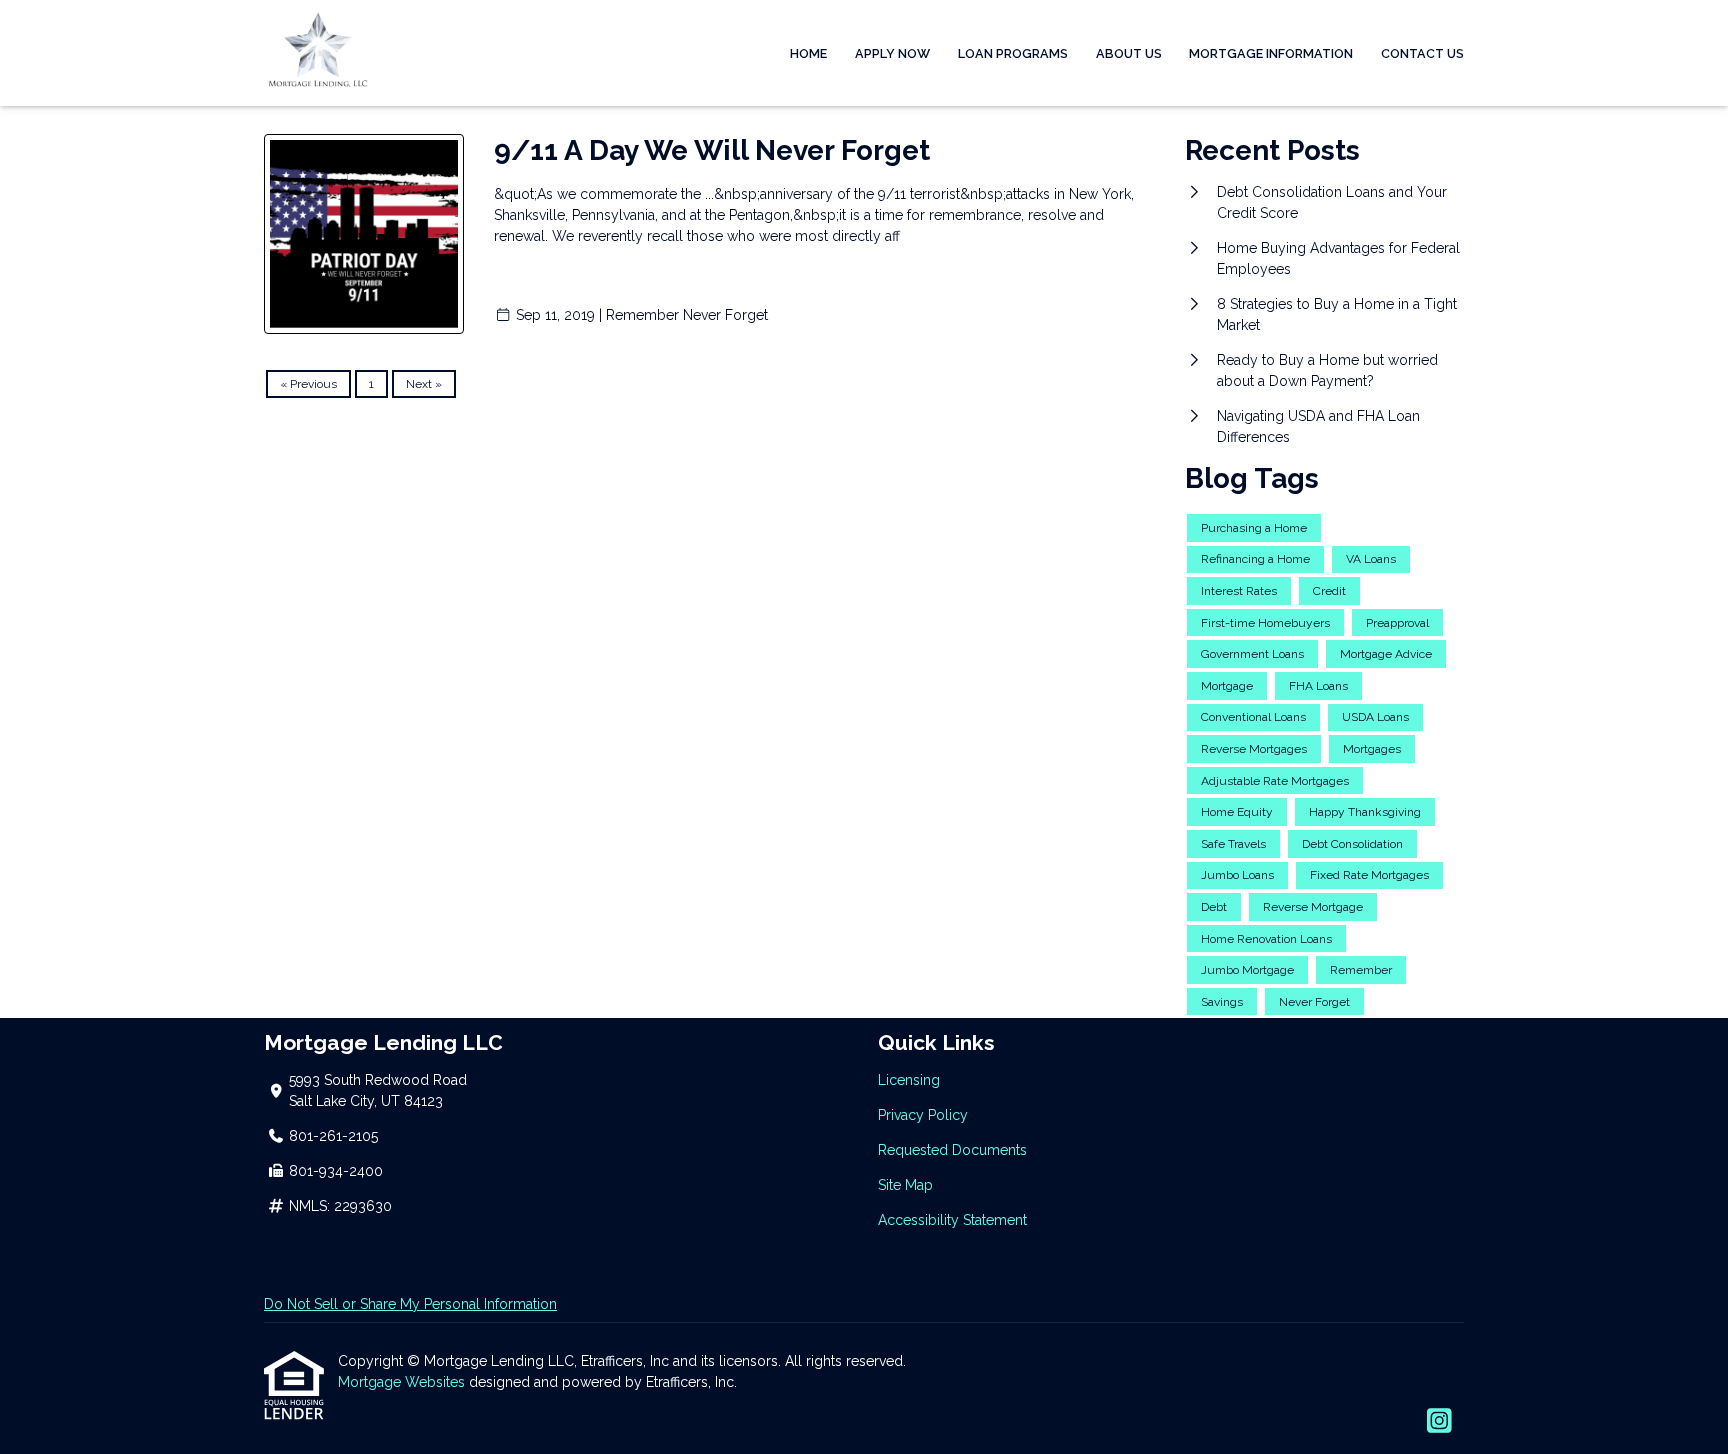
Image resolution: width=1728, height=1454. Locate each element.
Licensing (909, 1080)
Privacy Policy (923, 1115)
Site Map (905, 1185)
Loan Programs (1013, 53)
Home (808, 53)
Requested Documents (952, 1150)
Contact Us (1422, 53)
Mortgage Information (1271, 53)
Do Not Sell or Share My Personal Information (410, 1304)
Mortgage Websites (403, 1382)
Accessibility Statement (952, 1220)
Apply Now (892, 53)
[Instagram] (1439, 1422)
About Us (1129, 53)
